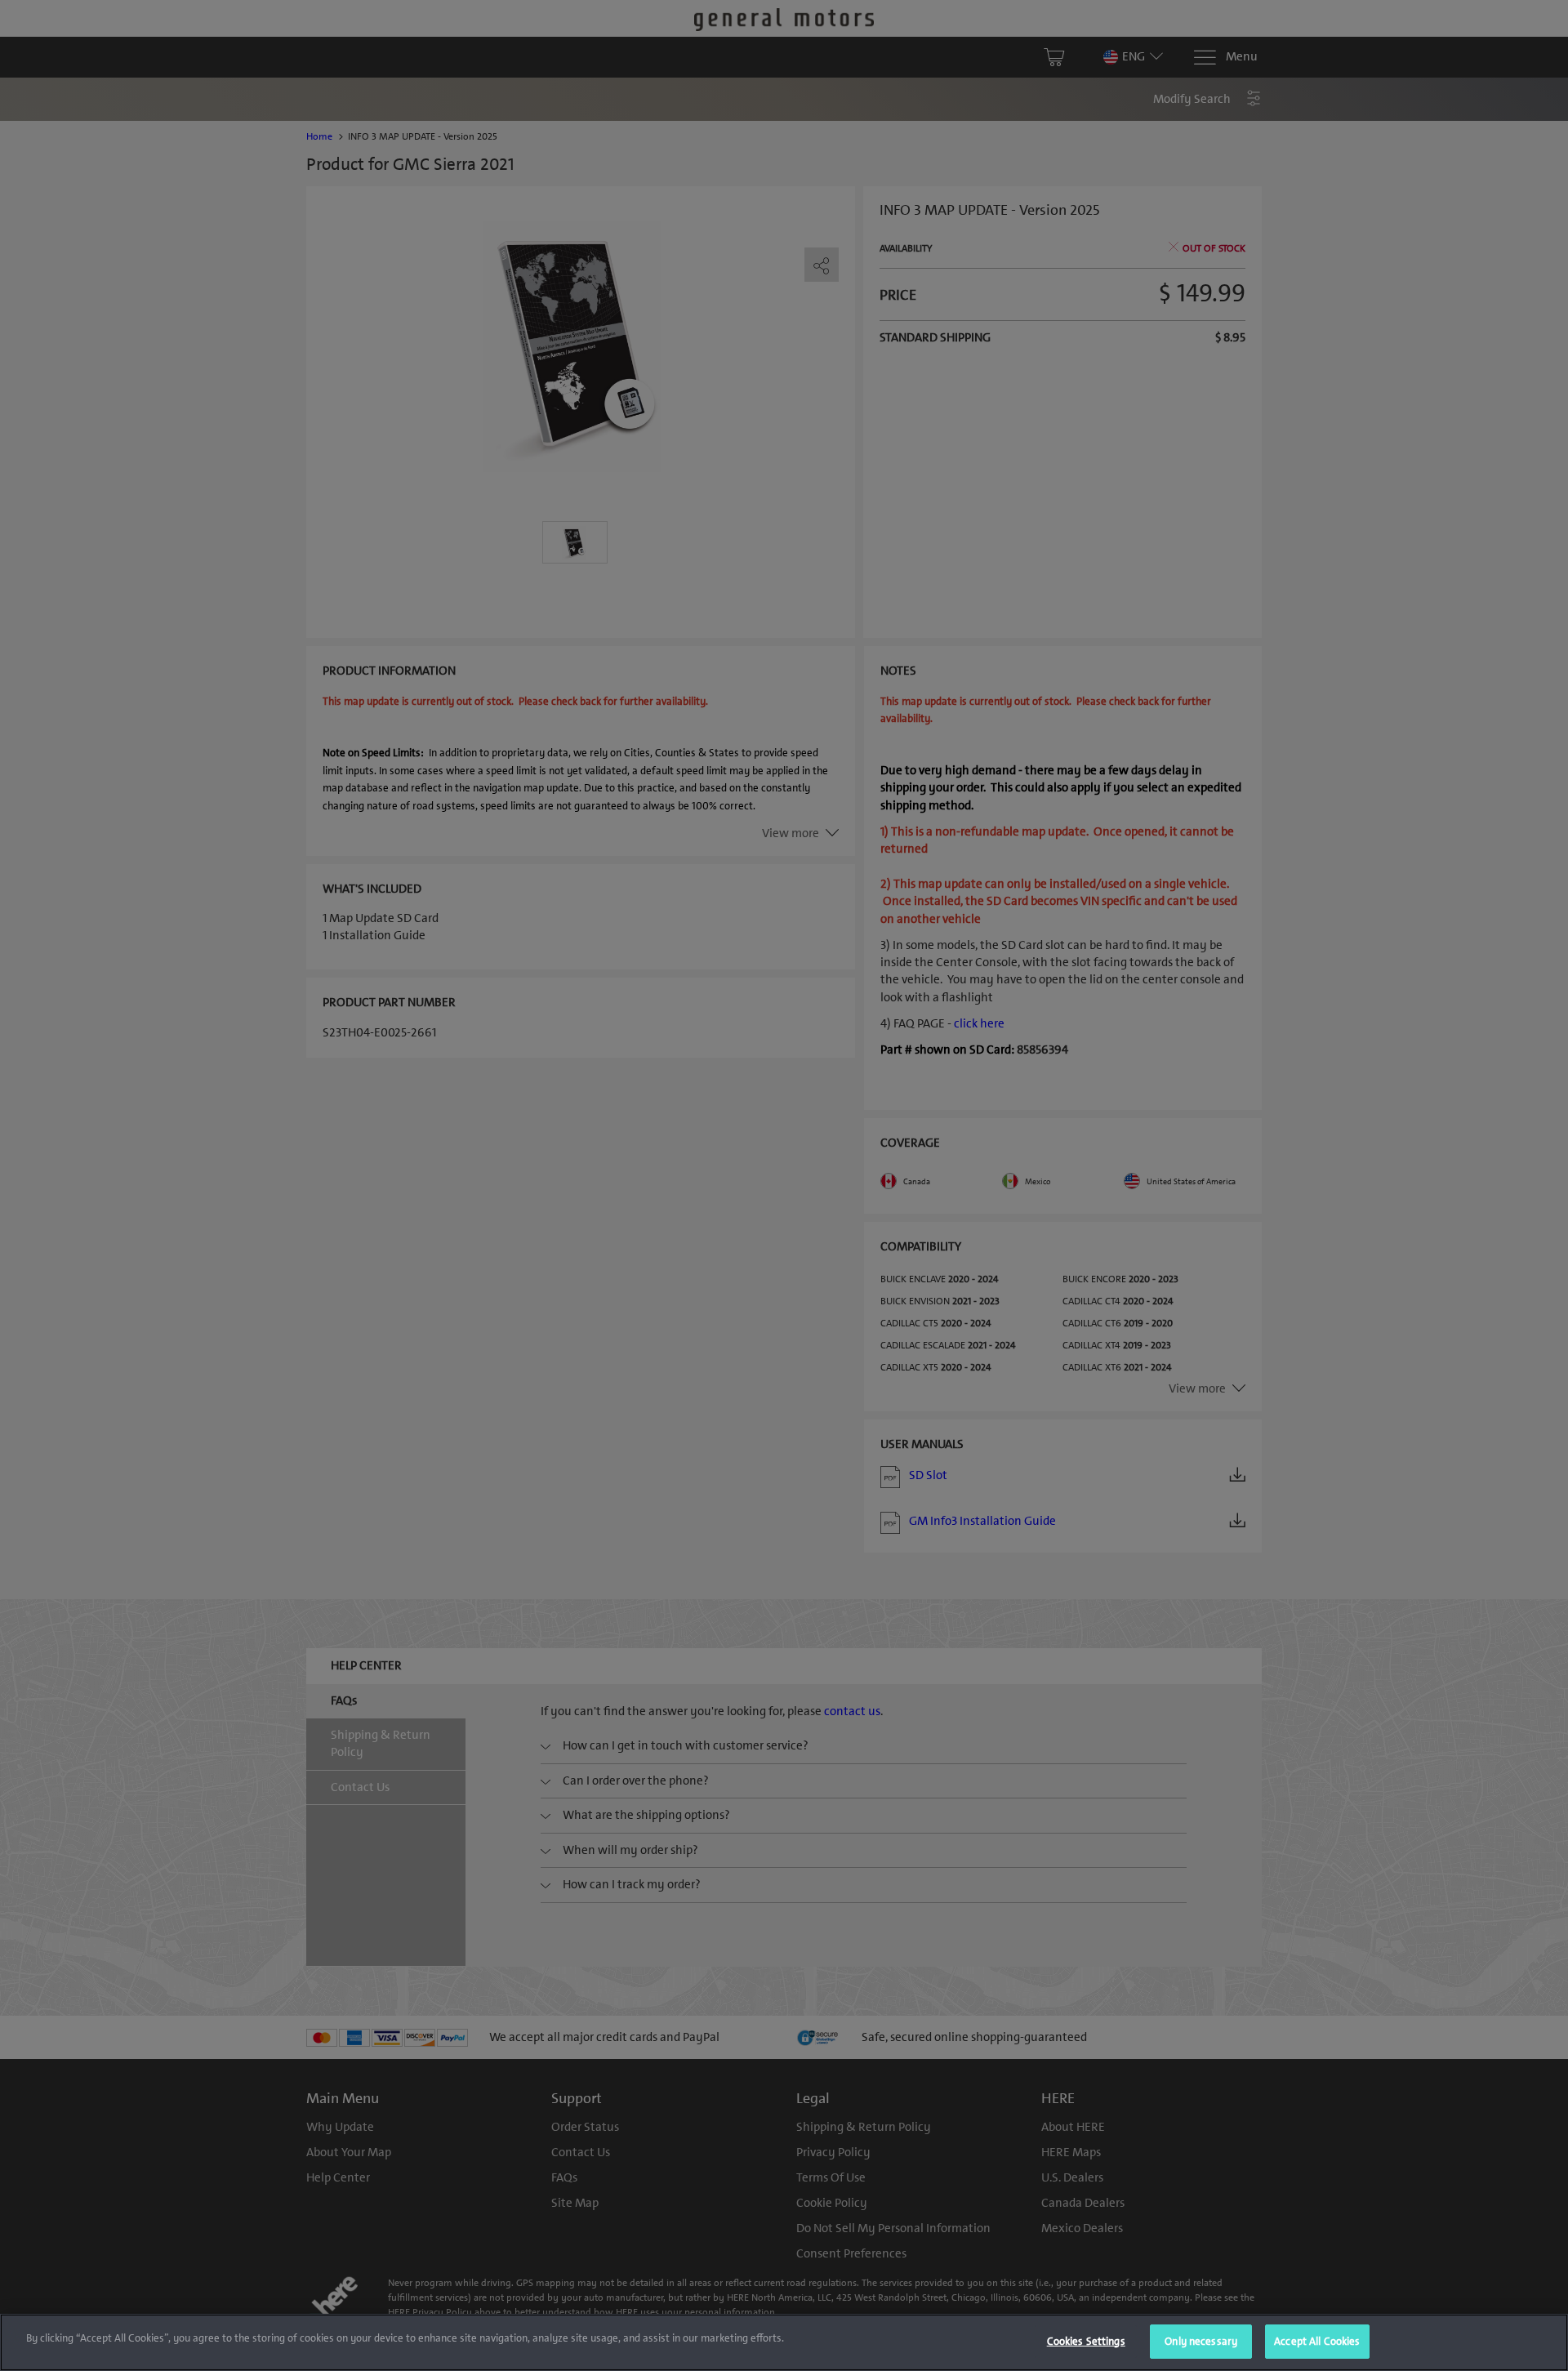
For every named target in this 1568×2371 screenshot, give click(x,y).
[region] (784, 2342)
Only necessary (1201, 2341)
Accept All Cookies (1317, 2341)
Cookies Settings (1086, 2341)
